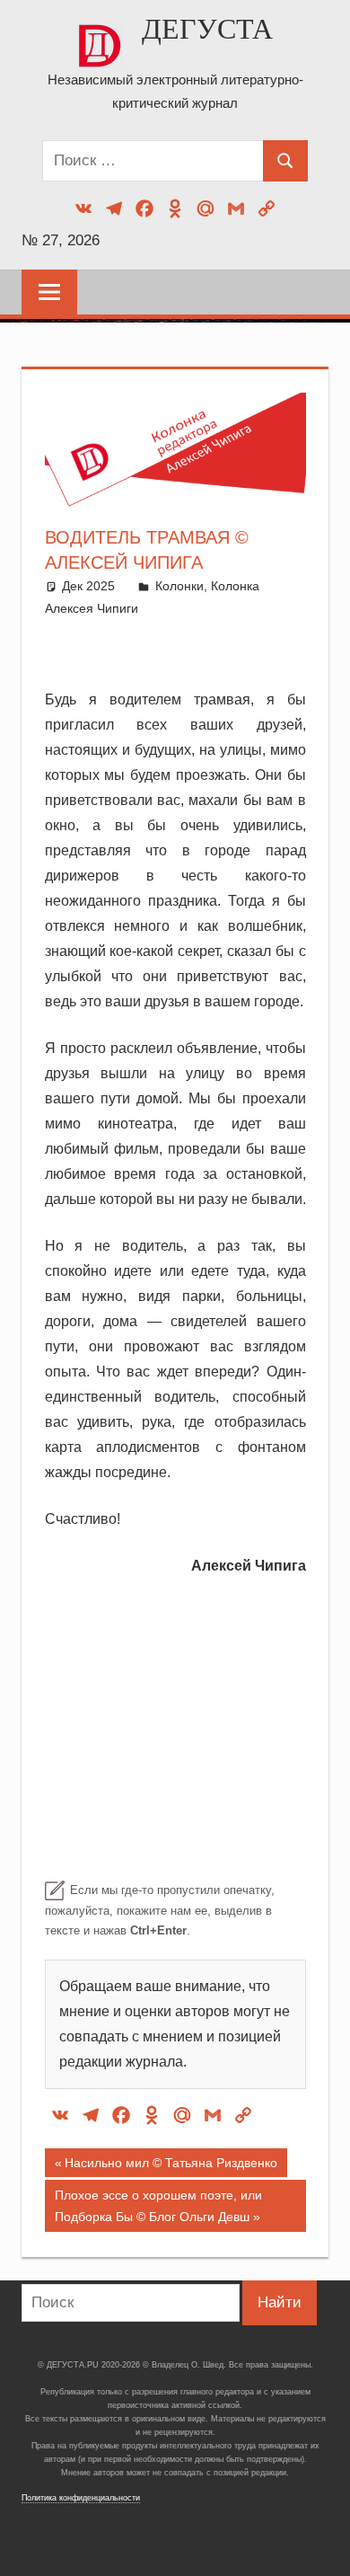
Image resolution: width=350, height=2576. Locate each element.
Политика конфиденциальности (81, 2498)
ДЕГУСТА (207, 29)
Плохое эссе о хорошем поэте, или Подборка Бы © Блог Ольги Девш (158, 2206)
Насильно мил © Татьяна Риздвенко (171, 2166)
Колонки (179, 586)
